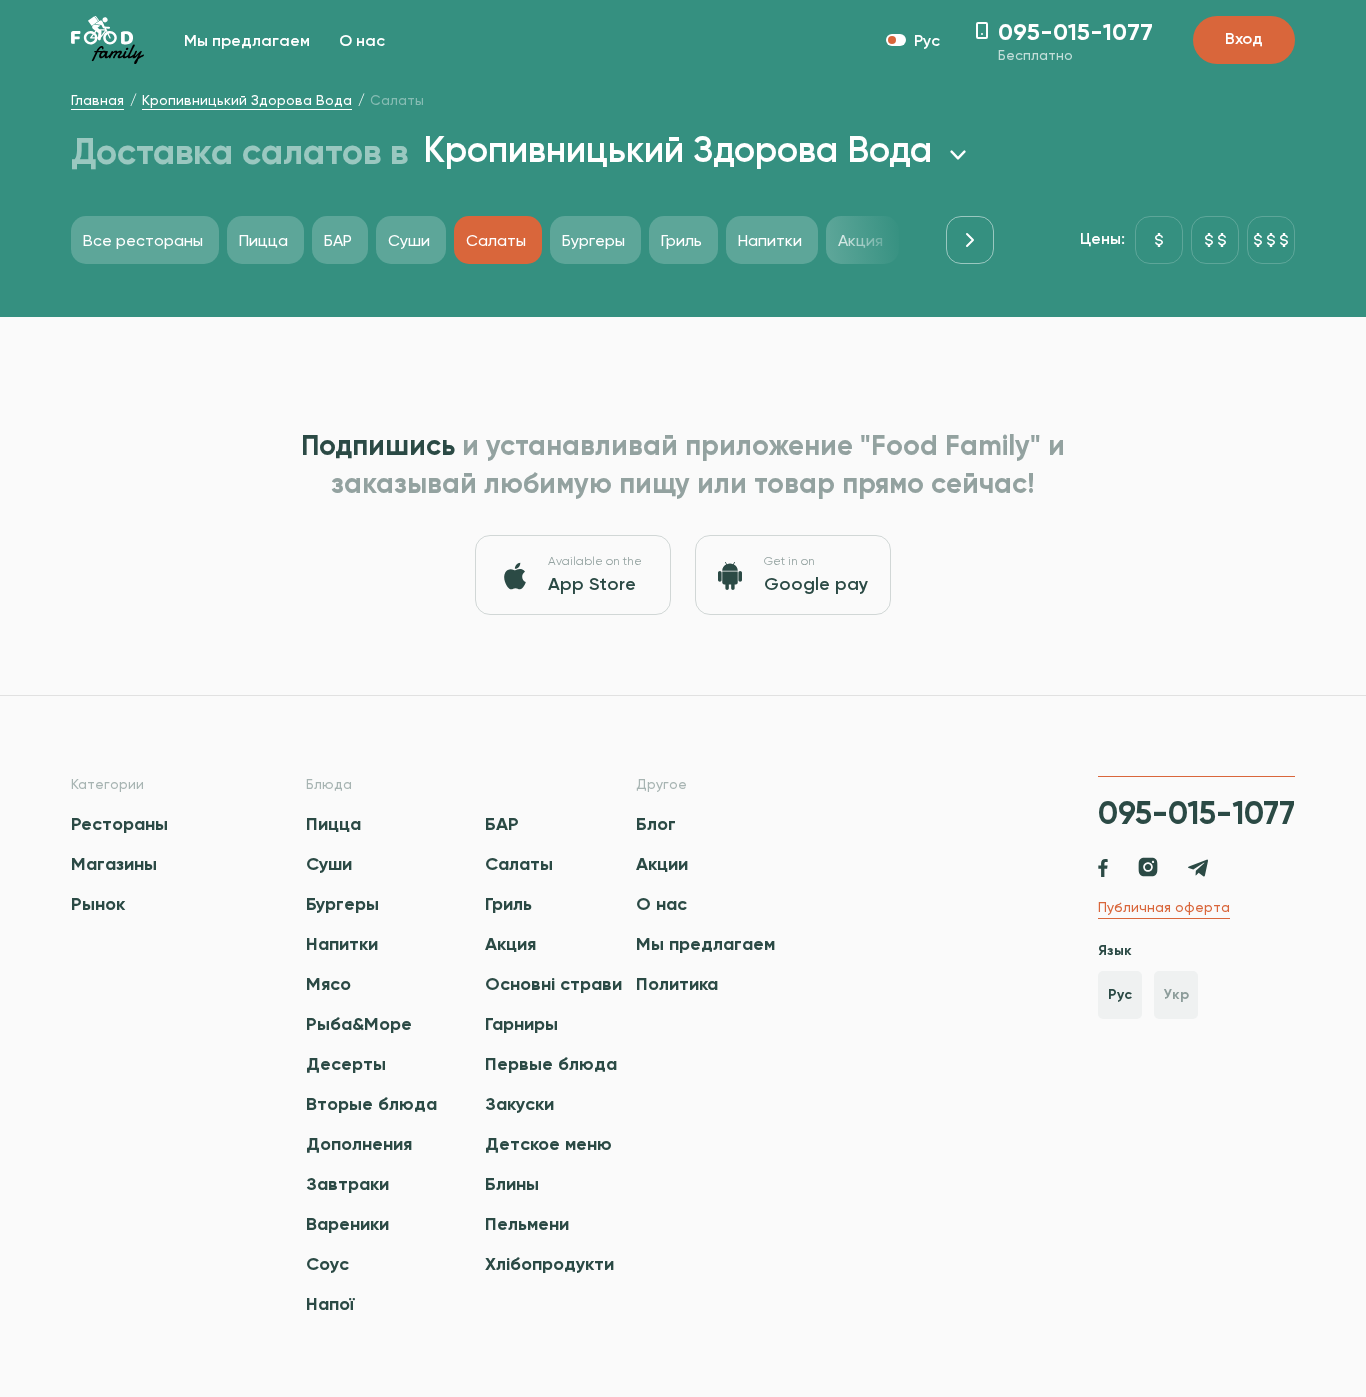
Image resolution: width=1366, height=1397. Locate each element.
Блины (512, 1184)
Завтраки (347, 1184)
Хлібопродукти (549, 1264)
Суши (329, 864)
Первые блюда (551, 1064)
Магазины (114, 864)
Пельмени (527, 1224)
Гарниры (521, 1024)
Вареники (347, 1224)
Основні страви (553, 984)
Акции (662, 864)
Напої (330, 1304)
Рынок (98, 904)
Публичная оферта (1164, 907)
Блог (656, 824)
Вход (1244, 40)
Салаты (519, 864)
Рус (1120, 994)
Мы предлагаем (247, 42)
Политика (677, 984)
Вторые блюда (371, 1104)
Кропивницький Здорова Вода (247, 100)
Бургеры (342, 904)
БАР (502, 824)
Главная (97, 100)
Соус (327, 1264)
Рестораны (119, 824)
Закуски (519, 1104)
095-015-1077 (1196, 813)
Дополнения (359, 1144)
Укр (1176, 994)
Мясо (328, 984)
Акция (510, 944)
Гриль (508, 904)
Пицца (333, 824)
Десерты (346, 1064)
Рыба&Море (359, 1024)
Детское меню (548, 1144)
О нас (362, 42)
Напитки (342, 944)
